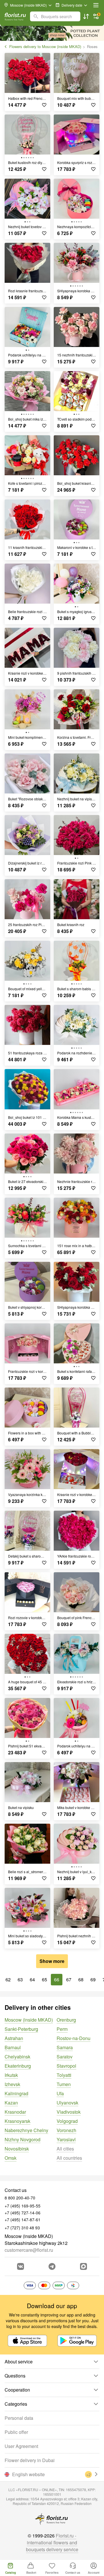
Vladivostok (69, 2112)
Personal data (19, 2418)
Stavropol (66, 2066)
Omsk (11, 2158)
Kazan (11, 2103)
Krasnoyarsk (17, 2121)
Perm (62, 2029)
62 (8, 1979)
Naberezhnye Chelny (26, 2130)
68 (81, 1979)
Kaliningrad (16, 2093)
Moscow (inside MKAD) (29, 2020)
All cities (65, 2149)
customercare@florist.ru (29, 2250)
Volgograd (67, 2121)
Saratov (65, 2057)
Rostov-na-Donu (74, 2038)
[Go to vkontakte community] (21, 2266)
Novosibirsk (17, 2149)
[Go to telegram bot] (52, 2266)
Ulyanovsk (67, 2103)
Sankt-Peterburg (21, 2029)
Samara (65, 2047)
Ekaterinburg (18, 2066)
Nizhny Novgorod (23, 2139)
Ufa (60, 2093)
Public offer (16, 2432)
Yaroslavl (66, 2139)
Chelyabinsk (17, 2057)
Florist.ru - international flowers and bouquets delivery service (52, 2542)
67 (69, 1979)
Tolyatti (64, 2075)
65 (44, 1979)
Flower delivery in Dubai (30, 2460)
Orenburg (66, 2020)
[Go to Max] (83, 2266)
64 (32, 1979)
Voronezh (66, 2130)
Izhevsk (12, 2084)
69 (93, 1979)
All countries (69, 2158)
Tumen (64, 2084)
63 (20, 1979)
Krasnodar (15, 2112)
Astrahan (14, 2038)
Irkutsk (11, 2075)
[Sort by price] (86, 16)
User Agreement (21, 2446)
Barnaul (13, 2047)
